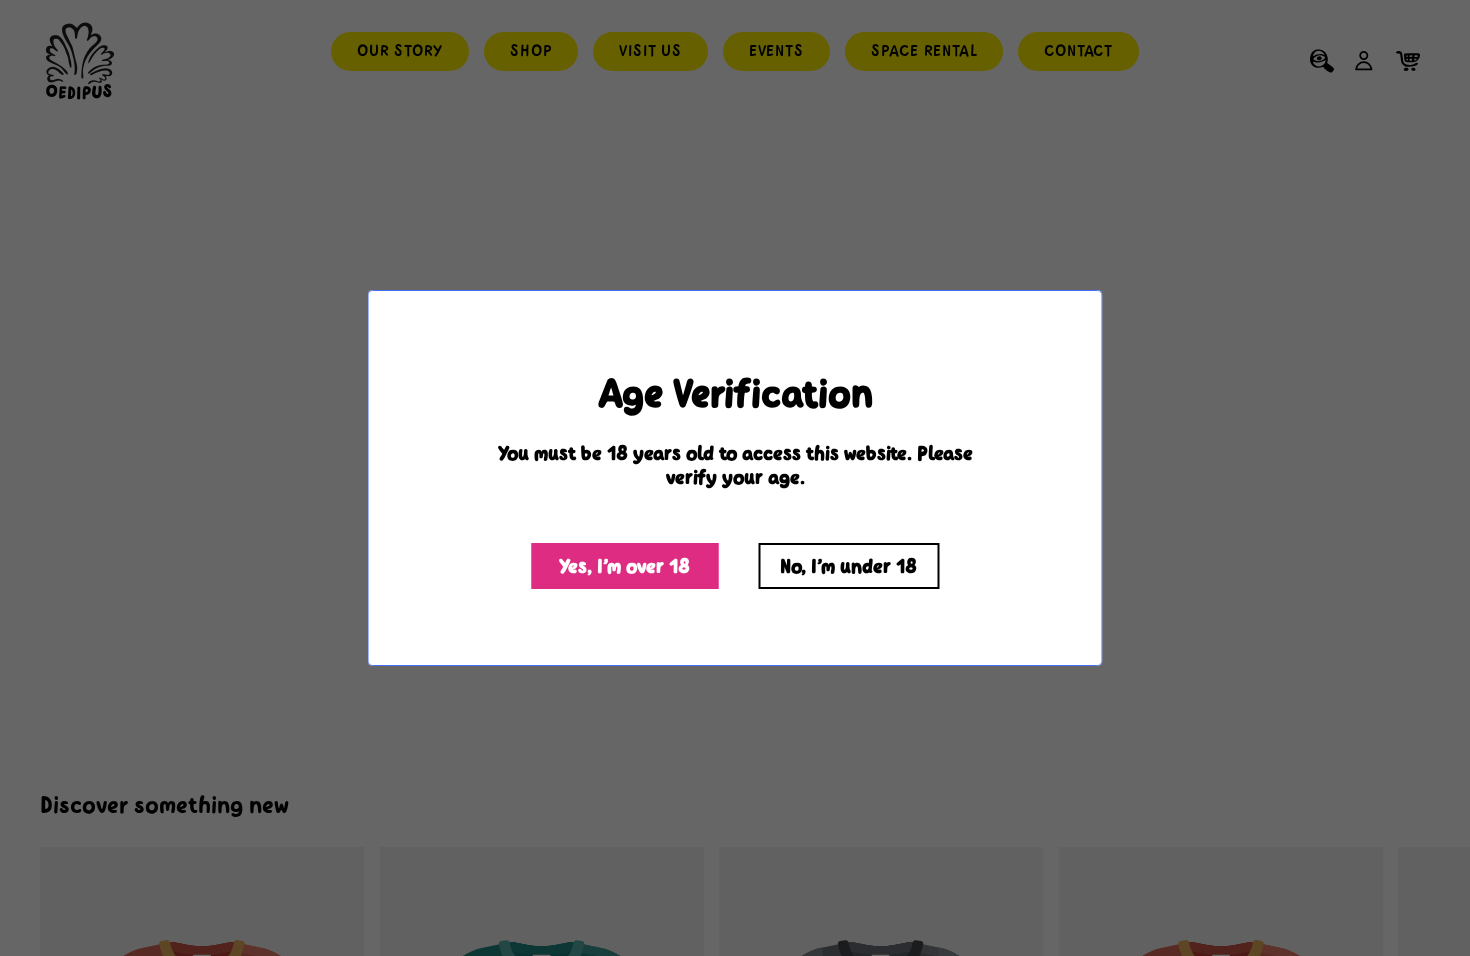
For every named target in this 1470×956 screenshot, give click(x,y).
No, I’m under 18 (848, 566)
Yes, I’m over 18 (624, 566)
